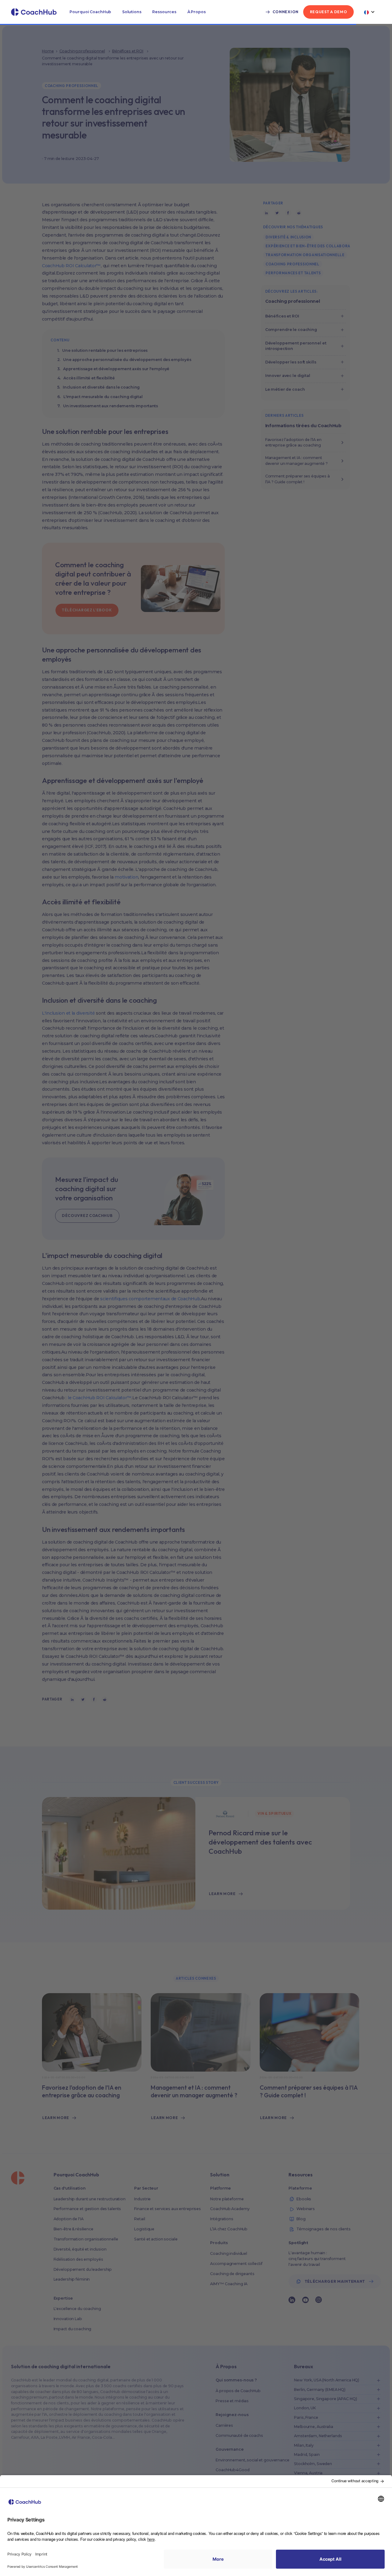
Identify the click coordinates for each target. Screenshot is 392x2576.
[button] (90, 12)
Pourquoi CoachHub (90, 12)
